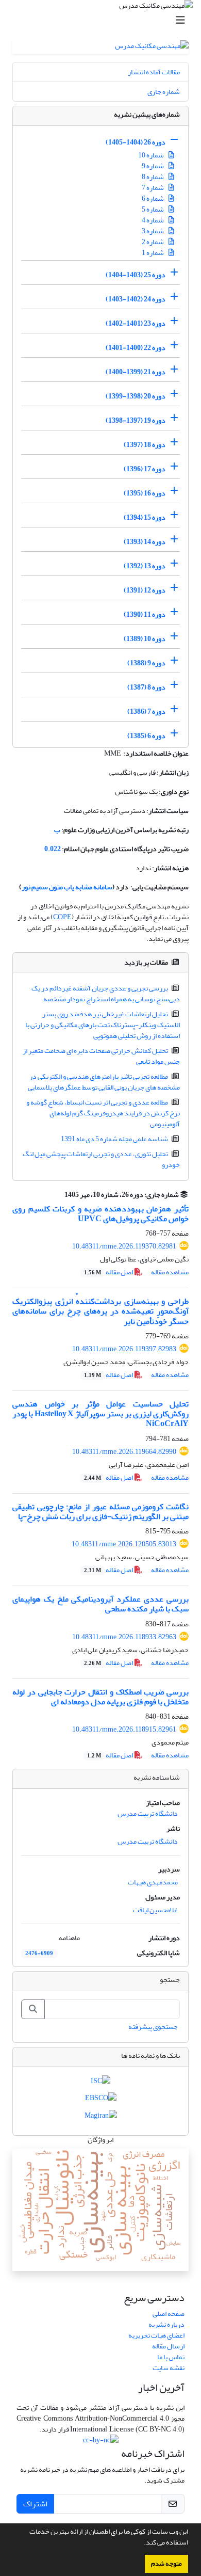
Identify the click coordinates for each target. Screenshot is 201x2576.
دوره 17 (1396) (145, 469)
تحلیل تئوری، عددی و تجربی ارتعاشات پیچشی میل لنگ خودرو (102, 1159)
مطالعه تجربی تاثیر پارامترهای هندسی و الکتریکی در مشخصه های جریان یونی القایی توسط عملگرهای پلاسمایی (104, 1082)
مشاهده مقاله (170, 1272)
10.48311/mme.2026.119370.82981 (124, 1246)
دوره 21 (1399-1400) (136, 372)
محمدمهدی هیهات (153, 1882)
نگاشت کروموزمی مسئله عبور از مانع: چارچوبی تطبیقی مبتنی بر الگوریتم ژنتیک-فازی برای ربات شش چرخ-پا (100, 1511)
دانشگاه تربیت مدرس (148, 1813)
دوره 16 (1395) (145, 493)
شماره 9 (153, 166)
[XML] (58, 1195)
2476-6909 (39, 1954)
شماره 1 (153, 253)
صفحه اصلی (169, 2314)
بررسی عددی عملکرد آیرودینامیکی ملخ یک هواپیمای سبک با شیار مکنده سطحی (100, 1604)
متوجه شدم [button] (166, 2564)
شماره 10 (152, 155)
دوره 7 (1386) (146, 711)
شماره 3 (153, 231)
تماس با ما (171, 2357)
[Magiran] (101, 2117)
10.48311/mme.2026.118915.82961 (124, 1729)
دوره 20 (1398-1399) (136, 396)
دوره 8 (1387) (146, 687)
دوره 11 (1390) (145, 614)
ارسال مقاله (168, 2346)
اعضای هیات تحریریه (156, 2335)
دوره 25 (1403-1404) (136, 275)
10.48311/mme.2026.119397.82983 (124, 1349)
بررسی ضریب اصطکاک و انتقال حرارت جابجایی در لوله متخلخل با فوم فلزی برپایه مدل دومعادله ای (100, 1697)
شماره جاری (164, 92)
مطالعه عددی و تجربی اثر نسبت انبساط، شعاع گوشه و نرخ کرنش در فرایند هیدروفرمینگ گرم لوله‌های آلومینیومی (103, 1113)
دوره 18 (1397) (145, 445)
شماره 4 (153, 220)
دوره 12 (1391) (145, 590)
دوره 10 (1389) (145, 639)
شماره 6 (153, 198)
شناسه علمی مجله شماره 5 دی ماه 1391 (114, 1139)
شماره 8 (153, 177)
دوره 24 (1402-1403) (136, 299)
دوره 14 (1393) (145, 542)
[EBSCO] (101, 2100)
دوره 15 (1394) (145, 517)
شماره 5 (153, 209)
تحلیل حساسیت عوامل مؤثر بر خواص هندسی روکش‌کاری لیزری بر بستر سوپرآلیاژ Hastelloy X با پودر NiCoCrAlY (100, 1414)
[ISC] (100, 2083)
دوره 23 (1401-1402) (136, 323)
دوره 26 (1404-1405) (136, 142)
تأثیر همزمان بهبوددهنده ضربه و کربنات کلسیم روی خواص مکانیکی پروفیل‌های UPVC (100, 1214)
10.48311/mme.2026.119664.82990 (124, 1452)
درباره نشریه (166, 2324)
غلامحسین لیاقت (155, 1910)
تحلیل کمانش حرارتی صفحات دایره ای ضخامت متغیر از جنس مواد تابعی (102, 1056)
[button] (141, 2543)
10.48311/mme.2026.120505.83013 (124, 1544)
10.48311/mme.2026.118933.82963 (124, 1637)
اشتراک (35, 2504)
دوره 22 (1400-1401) (136, 348)
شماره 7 (153, 188)
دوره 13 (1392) (145, 566)
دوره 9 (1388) (146, 663)
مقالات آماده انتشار (154, 72)
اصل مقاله (109, 1272)
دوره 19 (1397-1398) (136, 420)
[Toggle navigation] (104, 20)
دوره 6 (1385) (146, 736)
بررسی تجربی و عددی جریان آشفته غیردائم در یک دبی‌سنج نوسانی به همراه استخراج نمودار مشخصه (106, 994)
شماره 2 (153, 242)
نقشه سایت (169, 2368)
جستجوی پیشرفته (153, 2027)
